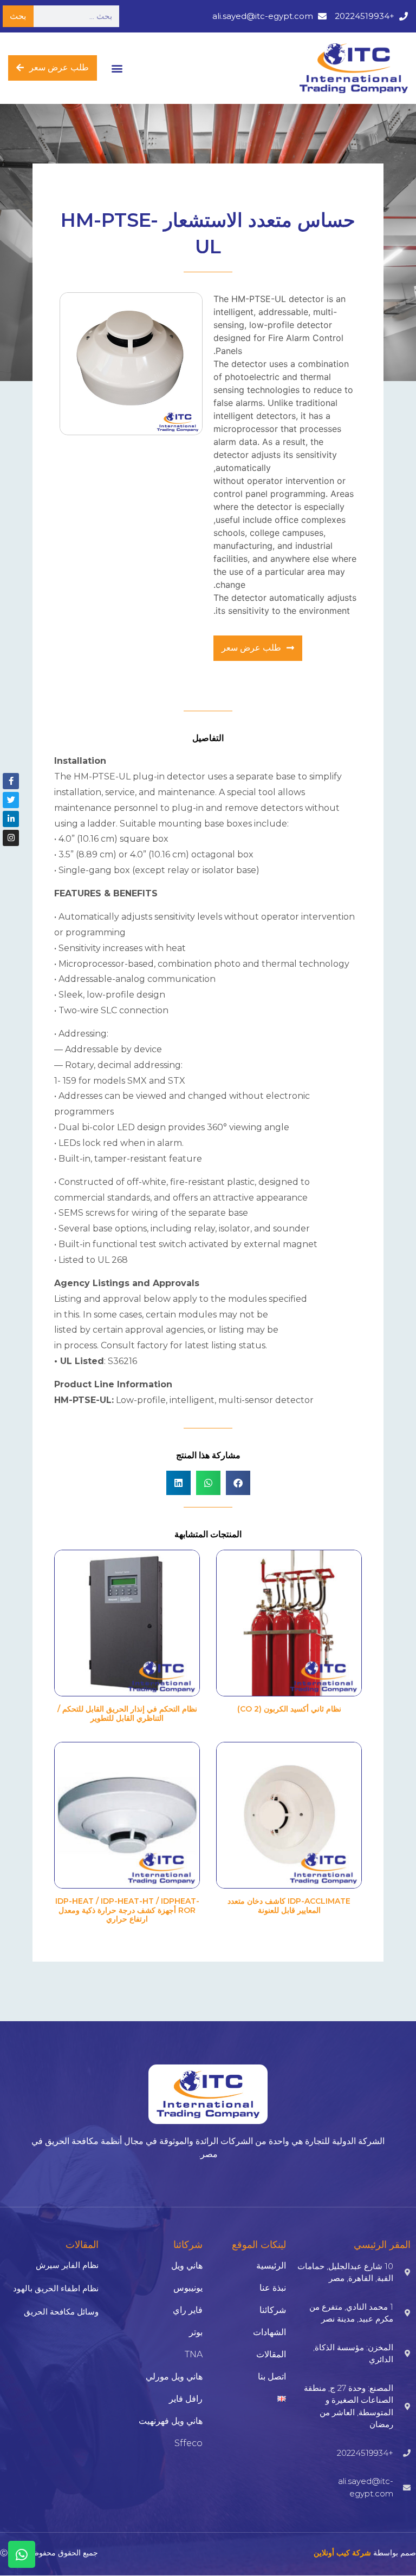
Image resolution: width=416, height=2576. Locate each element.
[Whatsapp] (22, 2554)
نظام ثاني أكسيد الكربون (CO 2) (289, 1709)
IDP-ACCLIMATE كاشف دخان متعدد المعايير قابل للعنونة (289, 1906)
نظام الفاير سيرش (67, 2265)
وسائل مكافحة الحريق (61, 2312)
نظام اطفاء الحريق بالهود (56, 2288)
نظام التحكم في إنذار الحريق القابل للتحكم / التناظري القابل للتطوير (127, 1713)
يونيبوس (188, 2288)
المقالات (271, 2354)
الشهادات (269, 2332)
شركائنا (273, 2310)
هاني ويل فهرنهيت (171, 2421)
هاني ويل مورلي (174, 2377)
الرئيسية (271, 2266)
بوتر (196, 2332)
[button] (117, 68)
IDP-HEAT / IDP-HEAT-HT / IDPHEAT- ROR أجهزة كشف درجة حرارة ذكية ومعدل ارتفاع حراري (127, 1910)
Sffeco (188, 2443)
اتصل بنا (272, 2377)
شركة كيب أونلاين (342, 2553)
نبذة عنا (273, 2288)
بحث (18, 16)
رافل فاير (186, 2399)
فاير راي (188, 2310)
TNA (194, 2354)
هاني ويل (187, 2266)
